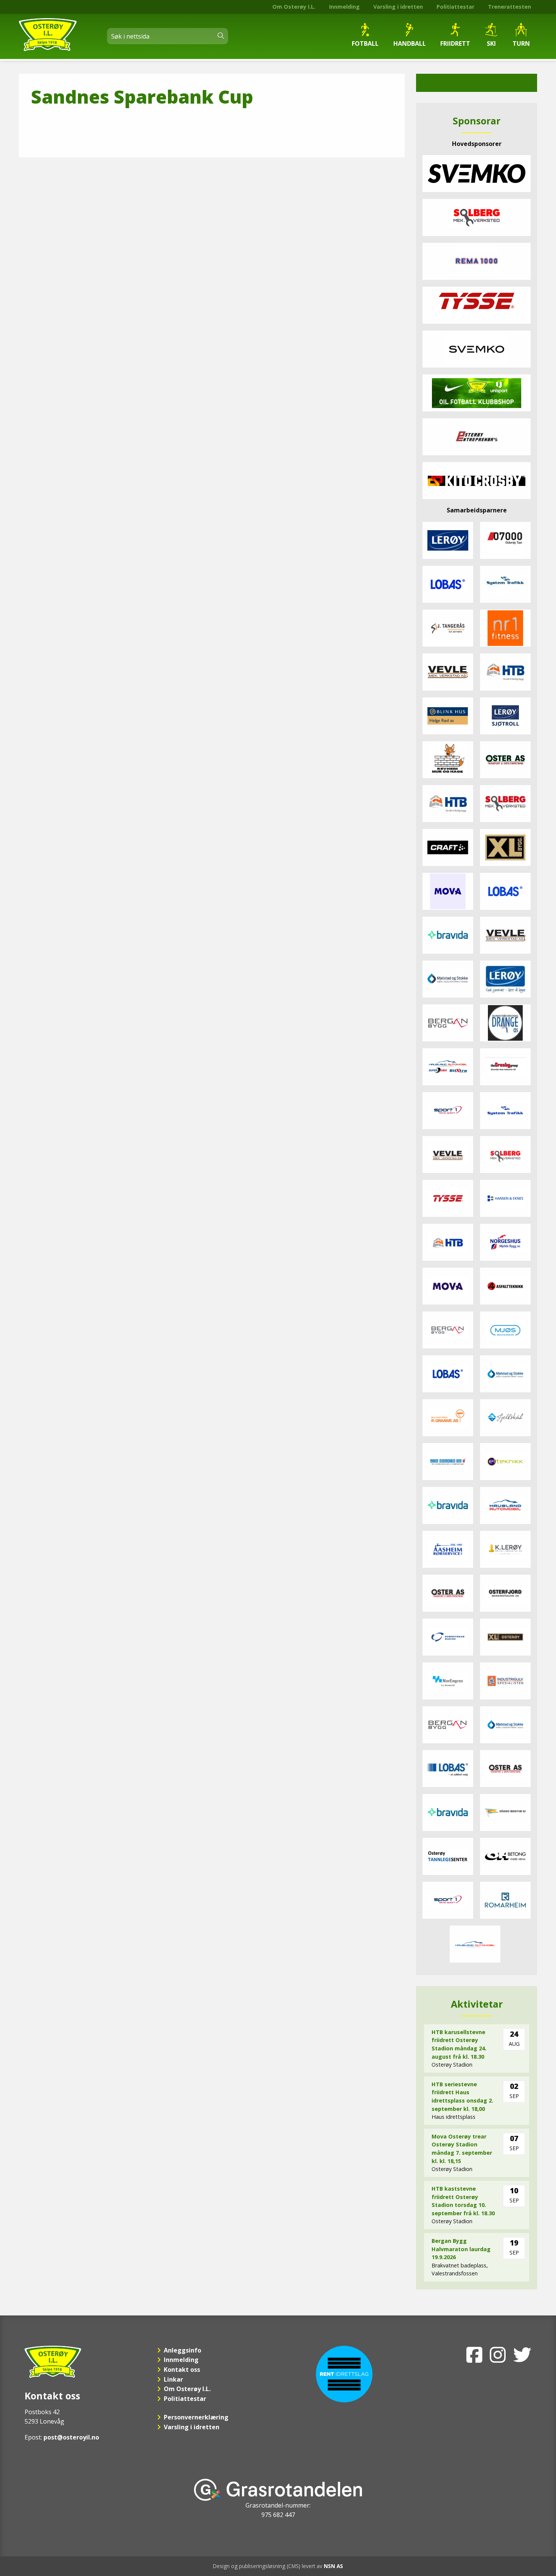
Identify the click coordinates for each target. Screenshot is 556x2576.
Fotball (365, 43)
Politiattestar (455, 7)
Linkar (173, 2379)
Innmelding (344, 7)
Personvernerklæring (196, 2417)
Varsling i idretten (398, 7)
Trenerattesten (509, 7)
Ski (491, 43)
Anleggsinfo (182, 2350)
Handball (410, 43)
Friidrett (455, 43)
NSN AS (333, 2566)
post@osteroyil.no (71, 2437)
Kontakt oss (182, 2370)
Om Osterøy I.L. (294, 7)
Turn (521, 43)
